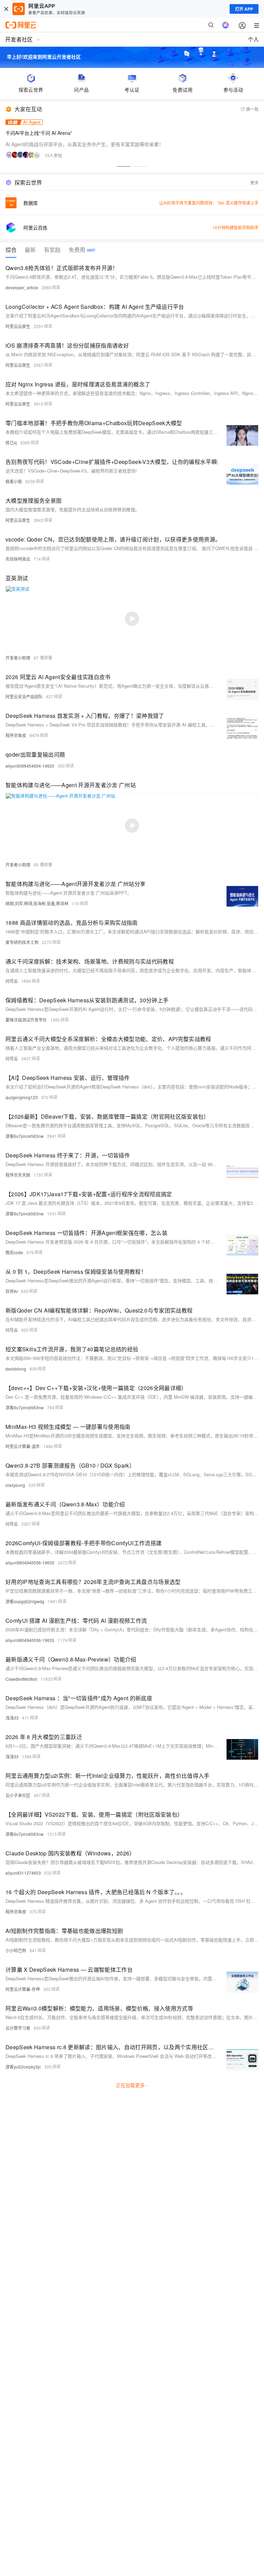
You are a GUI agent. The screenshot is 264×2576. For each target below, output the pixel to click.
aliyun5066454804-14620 (30, 766)
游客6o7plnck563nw (25, 1136)
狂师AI (12, 1291)
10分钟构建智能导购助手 (235, 227)
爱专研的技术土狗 (22, 942)
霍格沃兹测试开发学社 (26, 1020)
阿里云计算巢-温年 (23, 1446)
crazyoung (15, 1485)
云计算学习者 (18, 2028)
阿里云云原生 (18, 326)
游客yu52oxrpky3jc (23, 2067)
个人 (253, 39)
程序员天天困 (18, 1175)
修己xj (11, 442)
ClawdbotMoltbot (21, 1679)
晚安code (14, 1252)
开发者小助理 (18, 658)
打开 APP (244, 9)
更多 (254, 182)
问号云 (12, 981)
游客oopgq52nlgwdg (25, 1601)
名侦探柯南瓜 (18, 559)
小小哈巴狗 (16, 1950)
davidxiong (16, 1369)
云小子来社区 (18, 1795)
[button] (124, 166)
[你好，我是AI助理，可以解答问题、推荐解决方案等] (225, 25)
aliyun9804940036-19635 (30, 1563)
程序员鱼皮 (16, 735)
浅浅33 (12, 1718)
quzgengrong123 (22, 1097)
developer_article (22, 287)
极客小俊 (14, 481)
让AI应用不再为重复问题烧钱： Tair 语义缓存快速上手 (209, 203)
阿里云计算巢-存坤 (23, 1989)
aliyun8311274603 (23, 1873)
